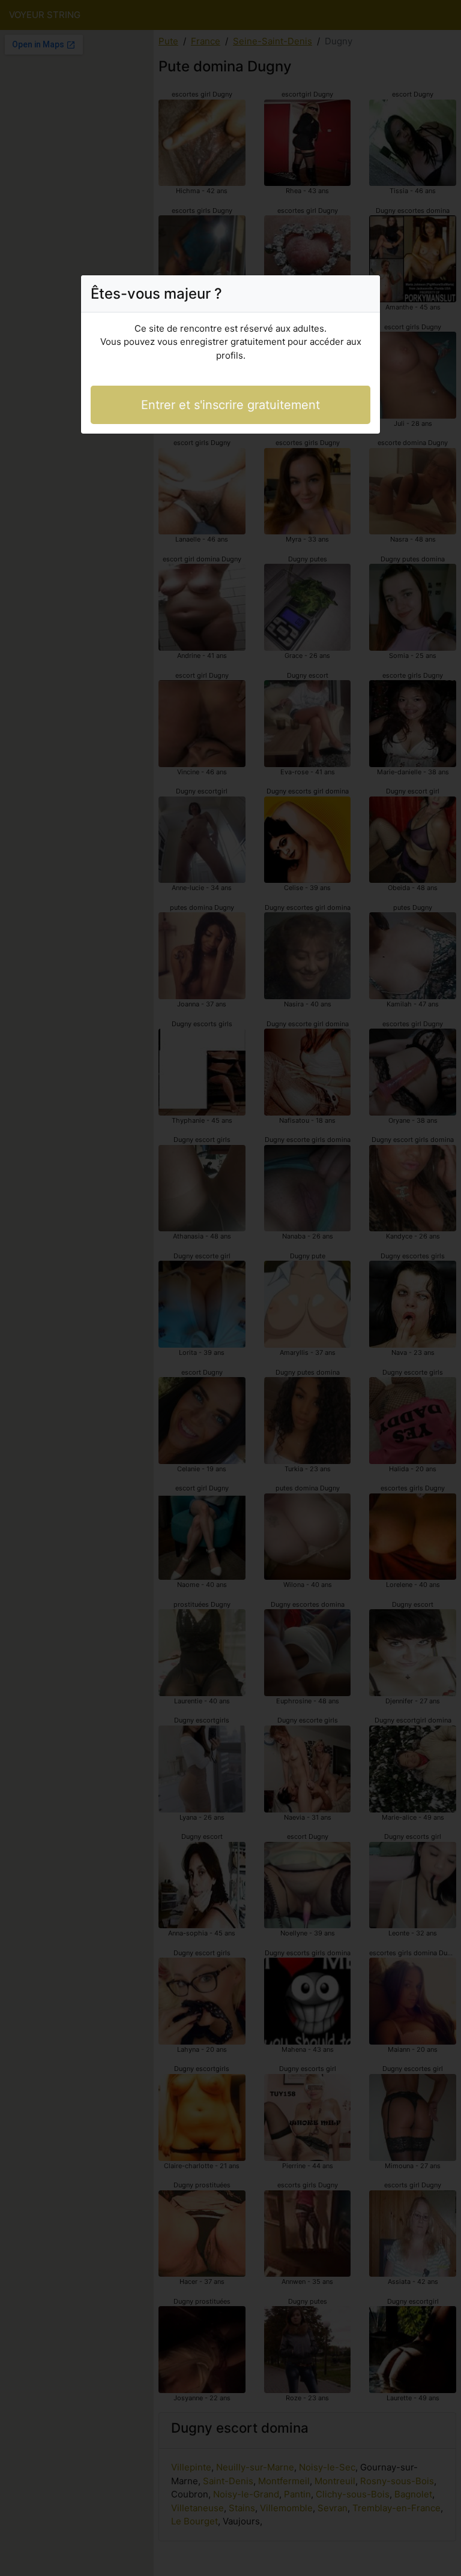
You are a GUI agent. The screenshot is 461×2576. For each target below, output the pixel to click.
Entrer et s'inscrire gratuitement (230, 405)
